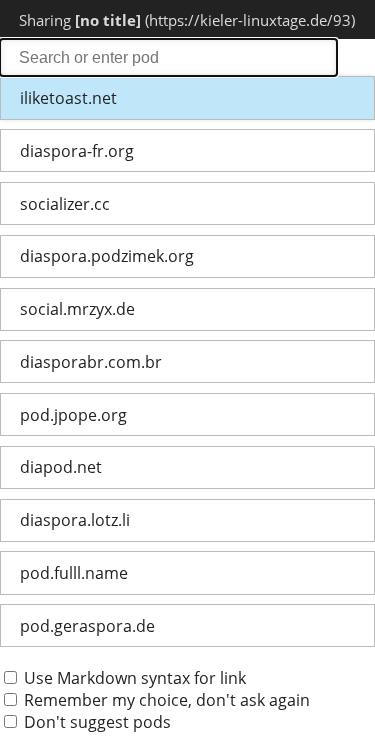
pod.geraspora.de (87, 626)
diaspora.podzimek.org (107, 256)
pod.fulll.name (74, 573)
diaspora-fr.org (77, 151)
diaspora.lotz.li (75, 520)
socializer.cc (65, 204)
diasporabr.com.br (91, 362)
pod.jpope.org (73, 415)
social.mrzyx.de (77, 309)
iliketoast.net (68, 98)
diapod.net (61, 467)
